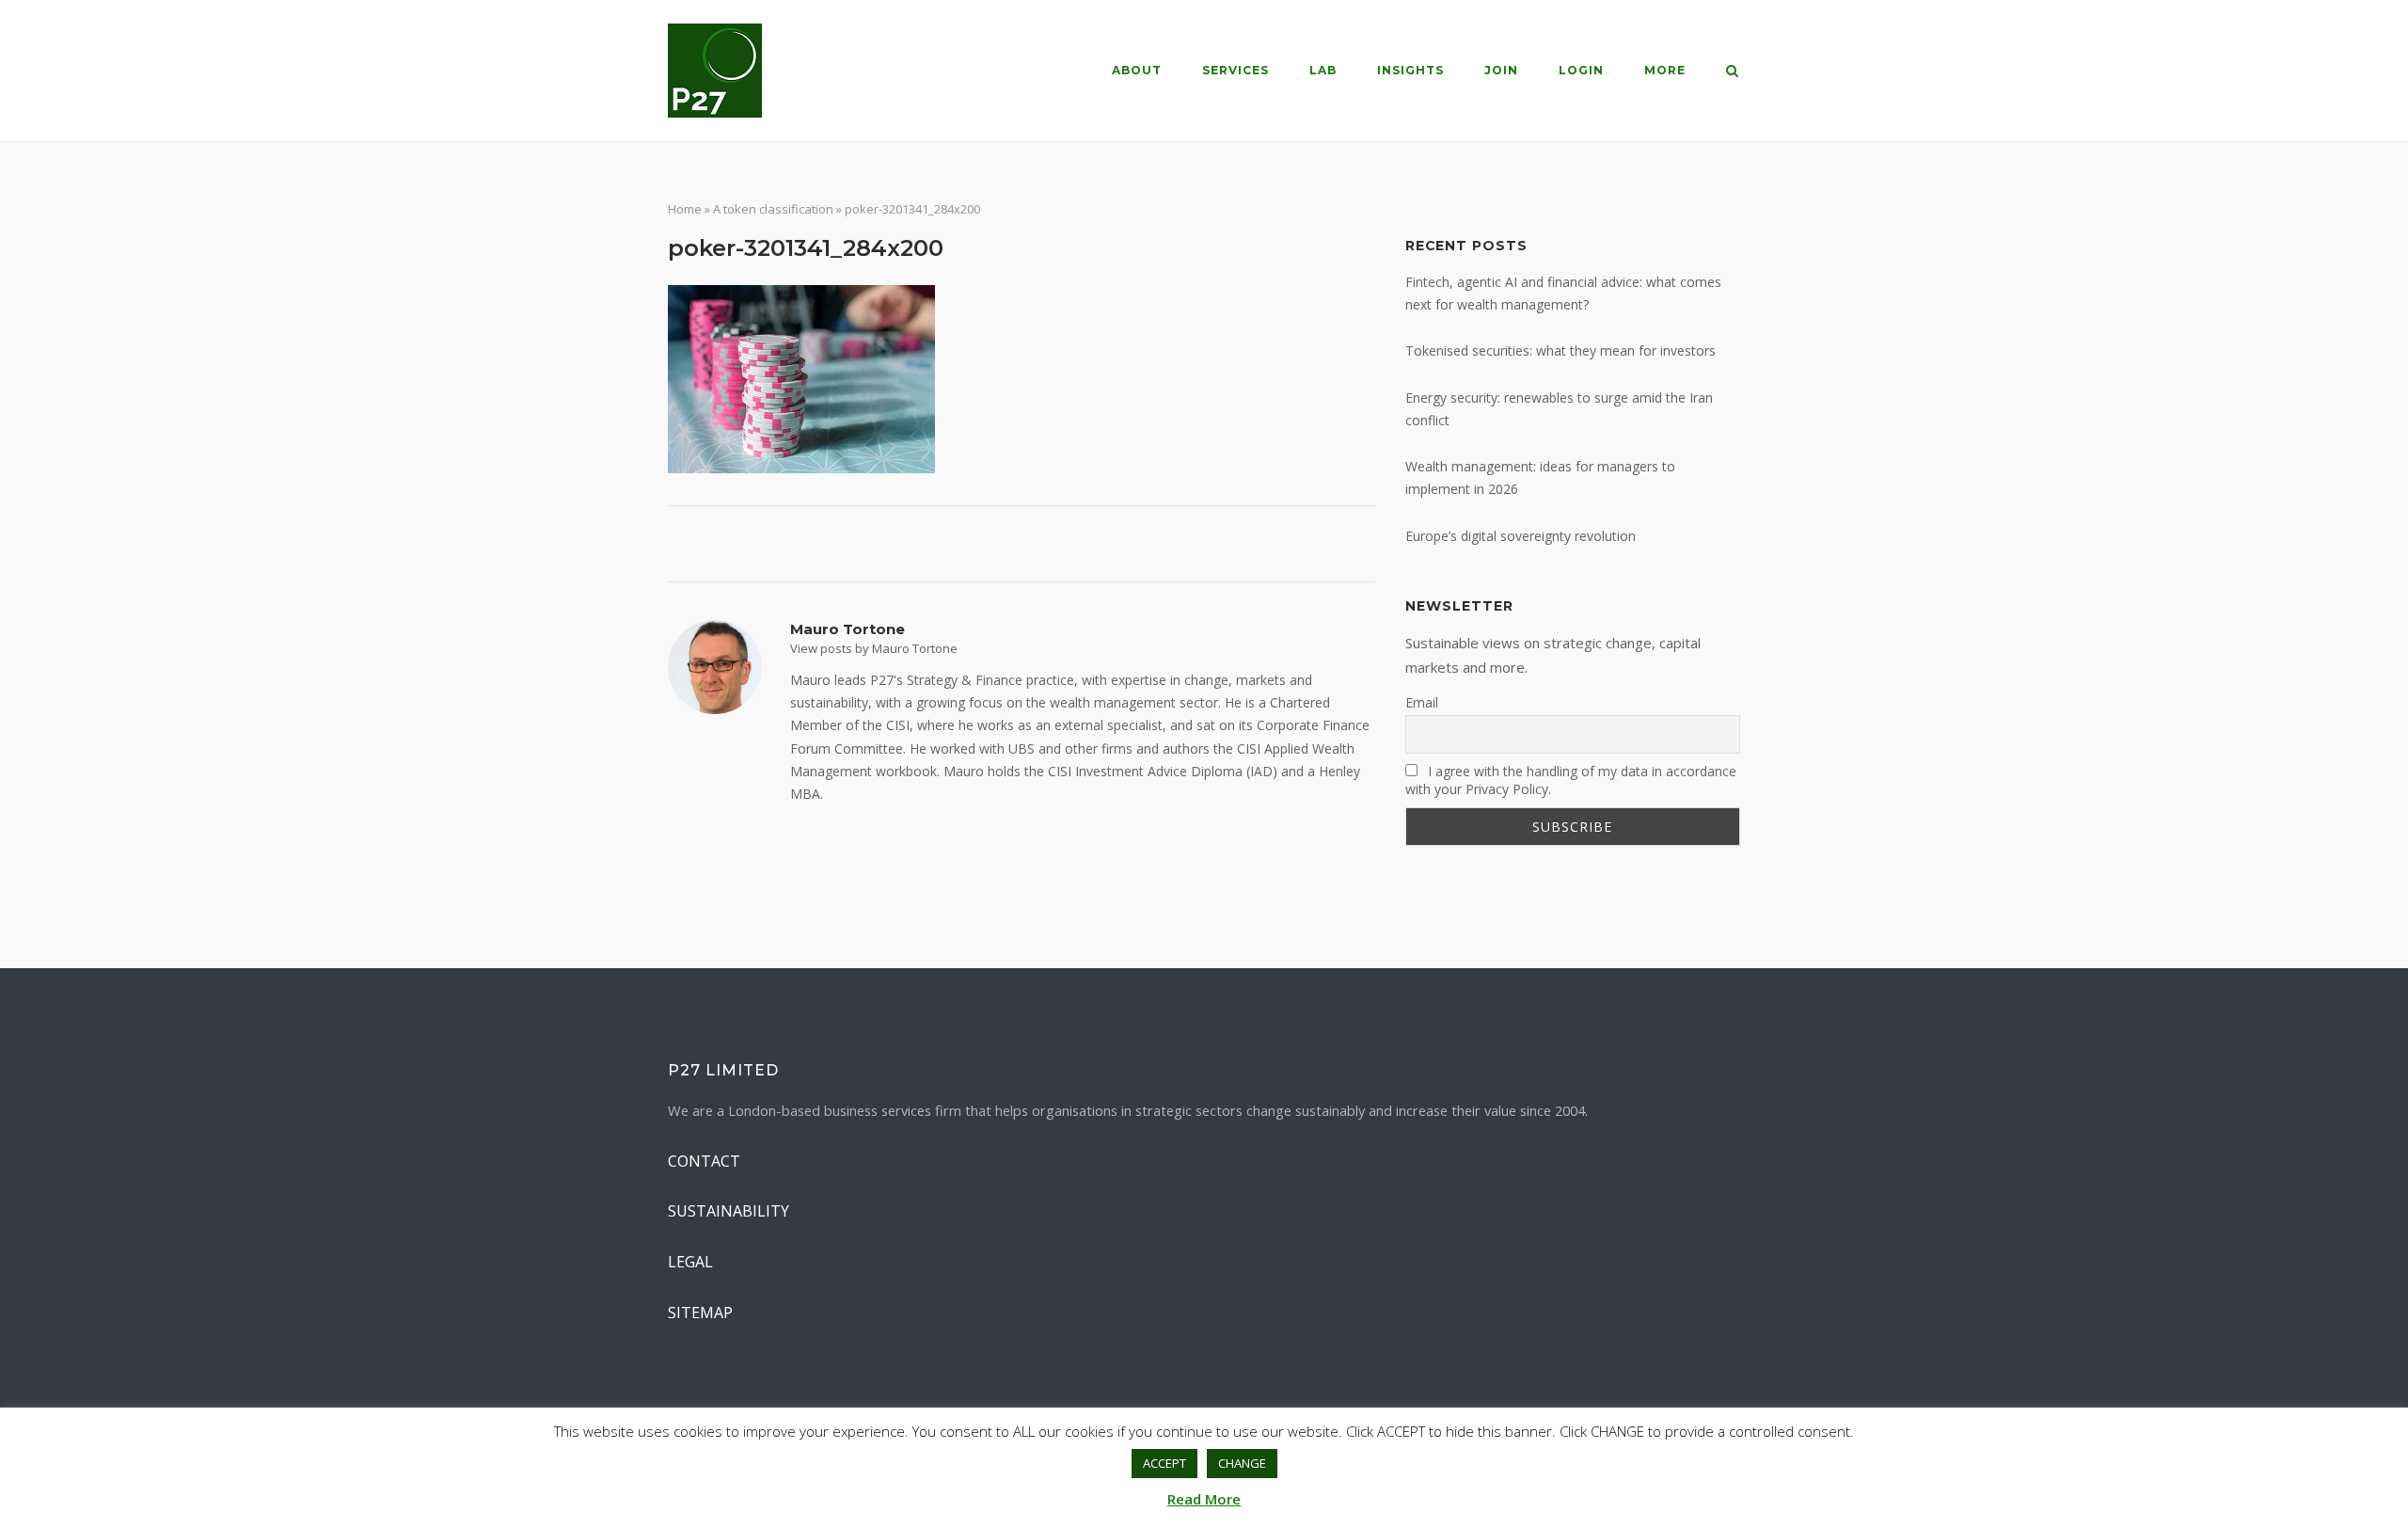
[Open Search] (1732, 72)
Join (1501, 70)
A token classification (773, 209)
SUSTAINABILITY (729, 1211)
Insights (1410, 70)
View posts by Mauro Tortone (874, 648)
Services (1236, 70)
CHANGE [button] (1242, 1463)
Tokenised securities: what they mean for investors (1560, 350)
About (1137, 70)
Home (685, 209)
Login (1581, 70)
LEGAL (690, 1262)
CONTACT (704, 1161)
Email (1422, 702)
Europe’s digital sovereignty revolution (1521, 536)
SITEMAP (700, 1313)
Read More (1204, 1499)
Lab (1323, 70)
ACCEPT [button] (1164, 1463)
